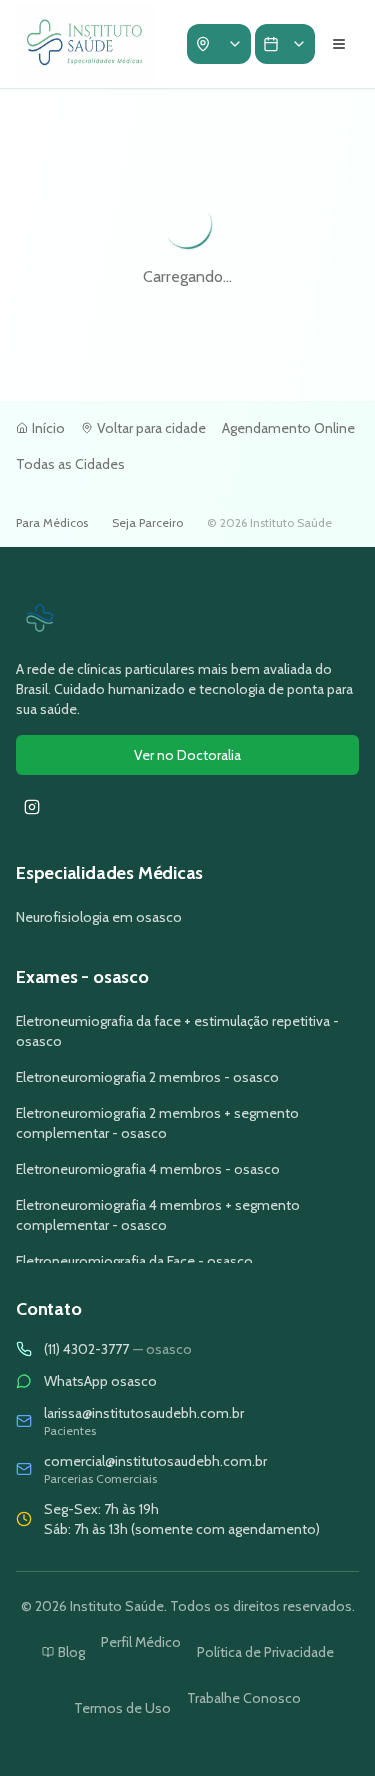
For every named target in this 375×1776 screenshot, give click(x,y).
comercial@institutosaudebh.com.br (155, 1461)
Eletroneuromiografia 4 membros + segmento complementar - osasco (158, 1215)
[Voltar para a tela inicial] (85, 44)
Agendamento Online (288, 428)
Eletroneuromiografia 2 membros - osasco (147, 1077)
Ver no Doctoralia (187, 755)
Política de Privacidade (265, 1652)
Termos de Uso (122, 1708)
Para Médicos (52, 522)
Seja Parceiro (147, 522)
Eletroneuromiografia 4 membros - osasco (148, 1169)
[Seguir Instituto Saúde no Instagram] (32, 807)
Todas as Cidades (70, 464)
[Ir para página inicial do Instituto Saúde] (187, 619)
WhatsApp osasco (100, 1381)
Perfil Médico (141, 1642)
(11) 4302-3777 (118, 1349)
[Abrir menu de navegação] (339, 44)
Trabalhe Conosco (244, 1698)
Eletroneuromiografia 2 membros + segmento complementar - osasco (157, 1123)
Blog (71, 1652)
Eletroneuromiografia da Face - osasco (134, 1261)
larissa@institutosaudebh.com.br (144, 1413)
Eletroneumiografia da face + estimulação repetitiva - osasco (177, 1031)
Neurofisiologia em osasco (99, 917)
